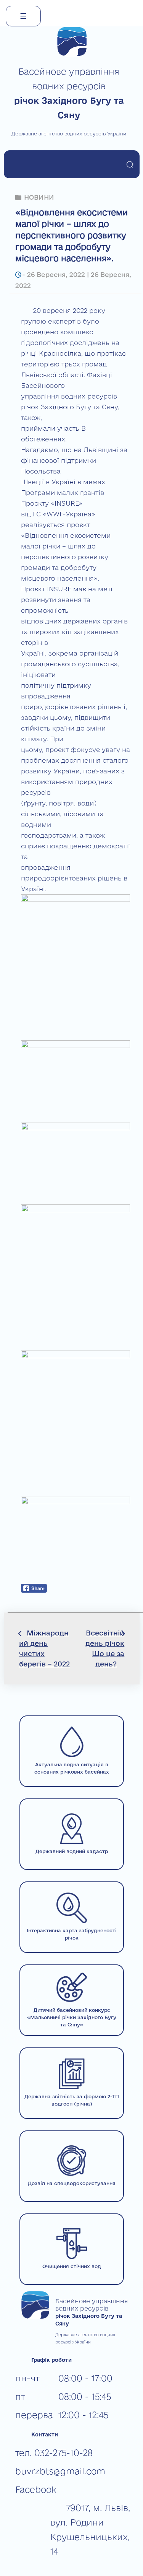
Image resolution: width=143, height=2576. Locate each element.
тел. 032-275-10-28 (54, 2453)
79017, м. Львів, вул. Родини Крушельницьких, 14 (90, 2530)
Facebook (36, 2489)
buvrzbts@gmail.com (60, 2471)
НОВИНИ (39, 197)
